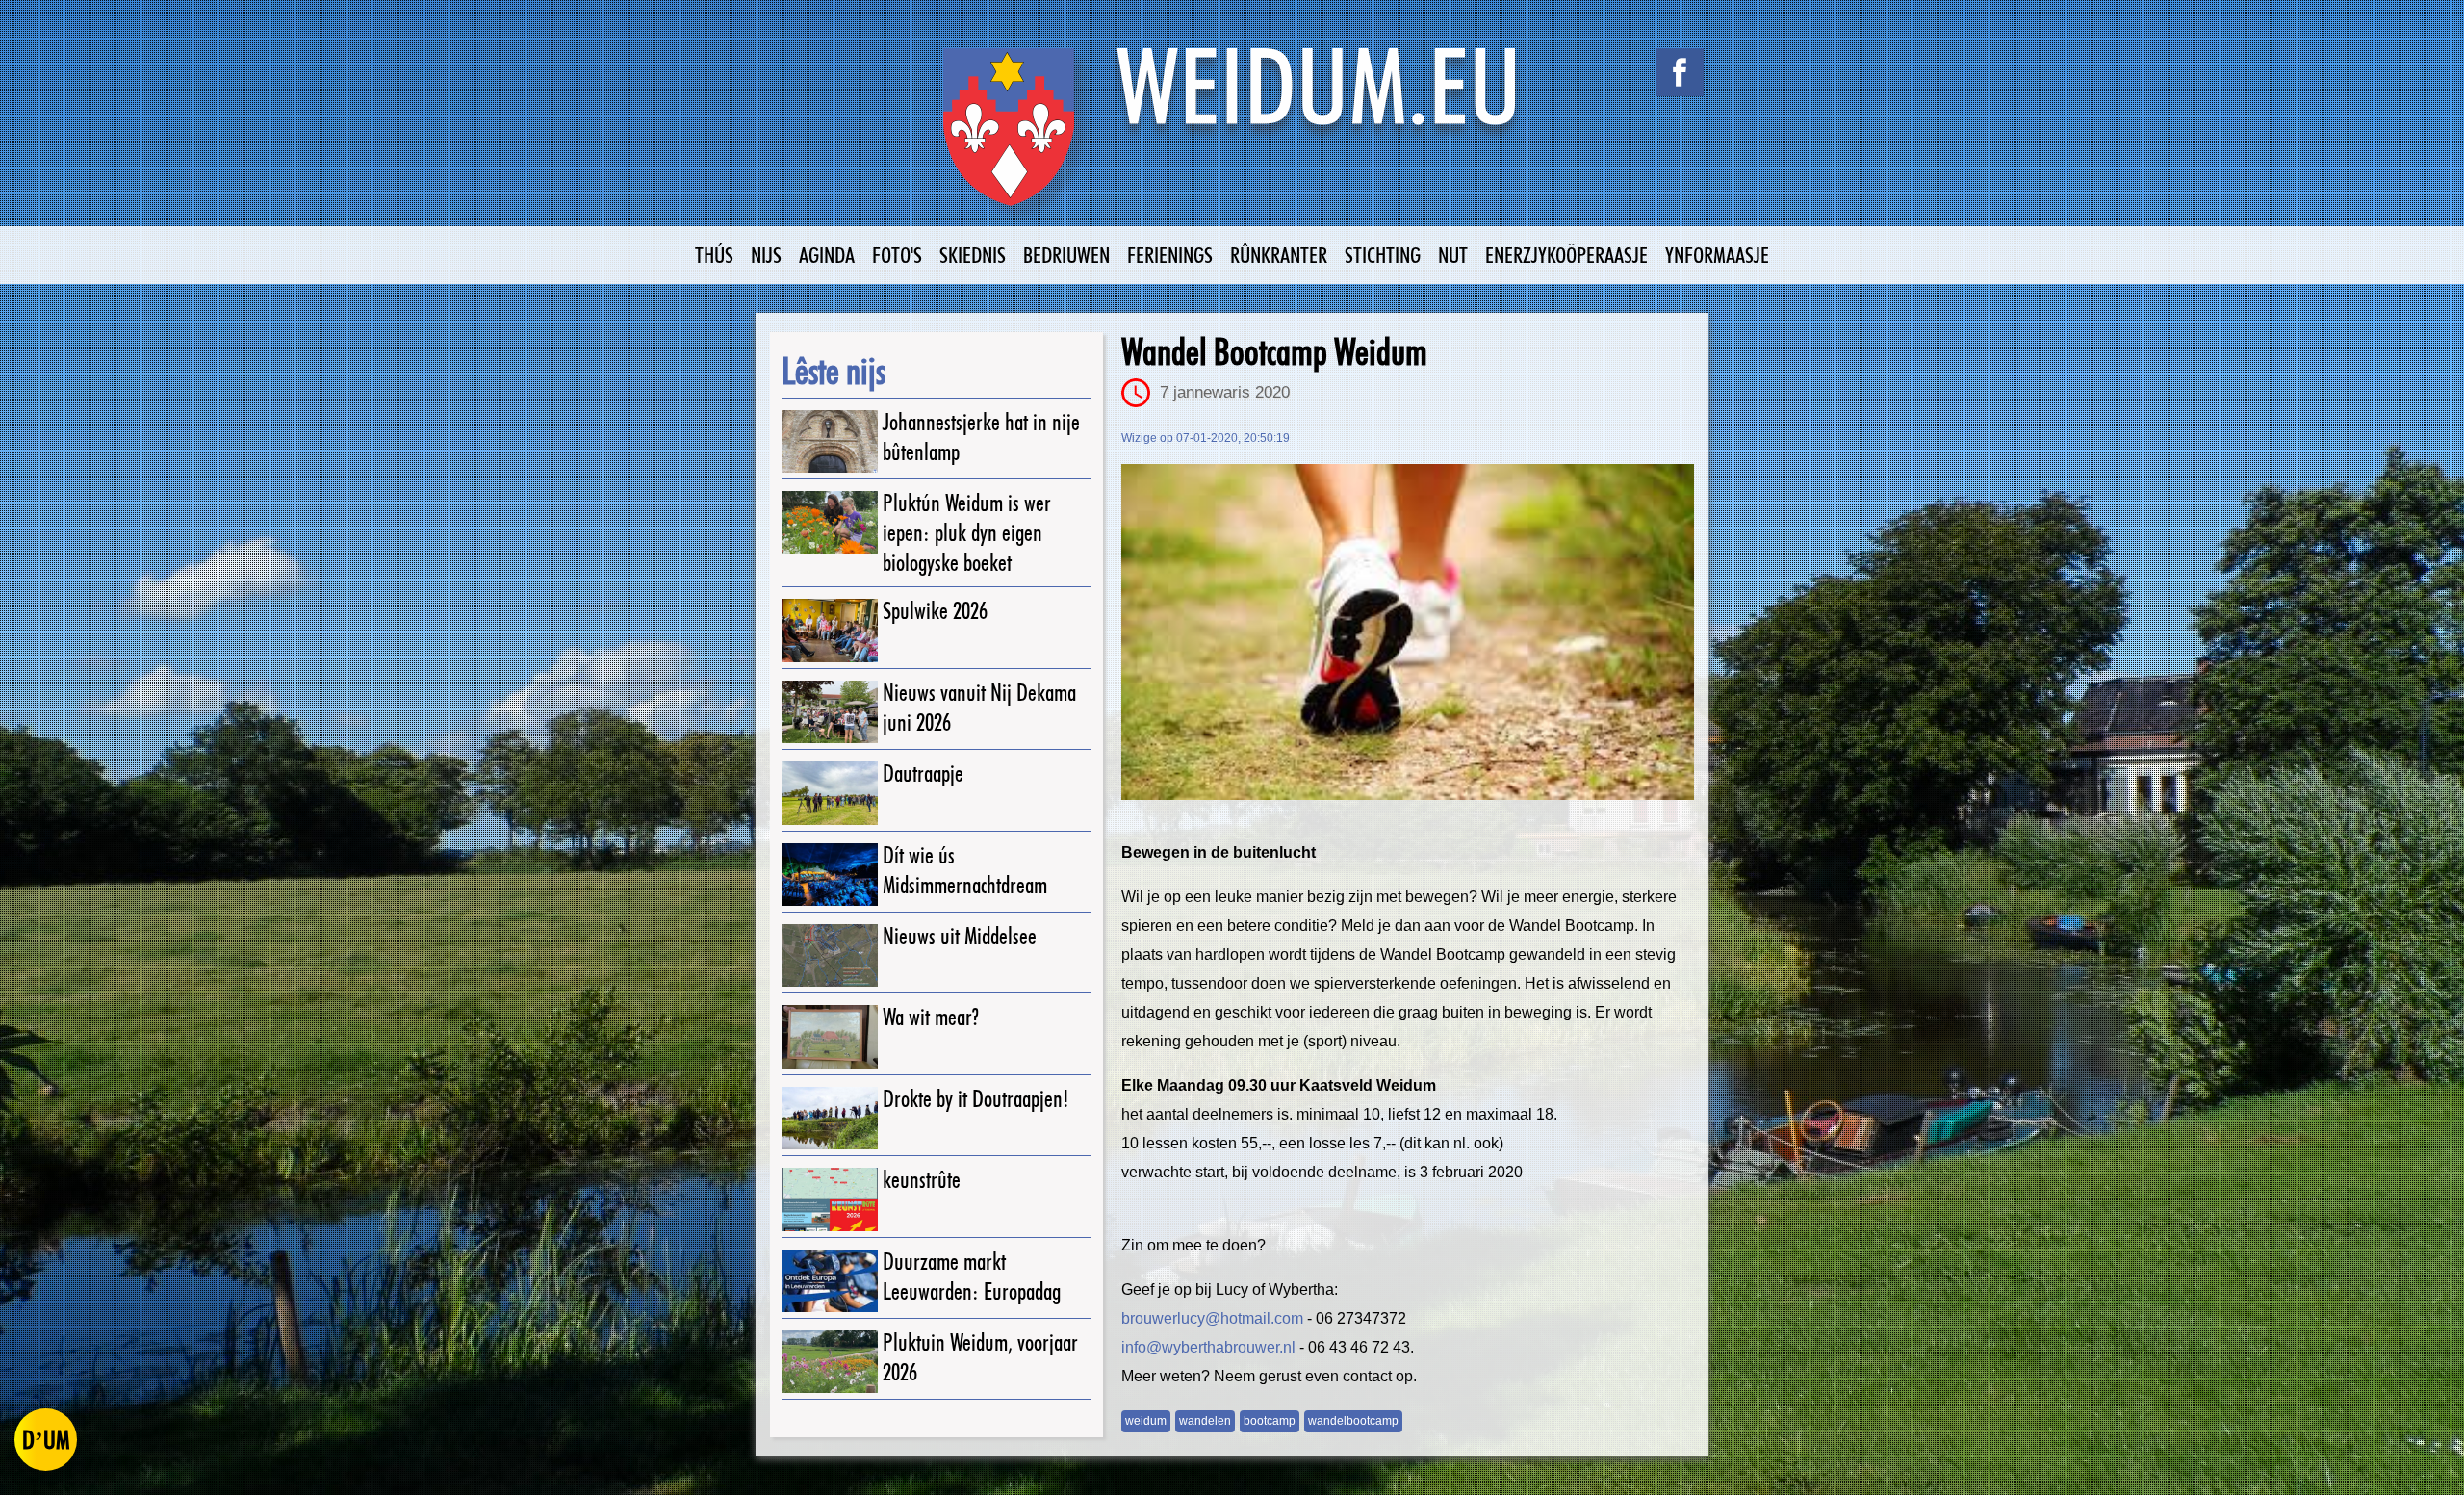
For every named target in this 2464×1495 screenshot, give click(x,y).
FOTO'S (897, 255)
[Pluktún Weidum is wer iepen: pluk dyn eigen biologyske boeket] (830, 522)
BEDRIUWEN (1066, 255)
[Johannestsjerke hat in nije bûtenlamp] (830, 441)
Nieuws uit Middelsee (960, 936)
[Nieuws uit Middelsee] (830, 955)
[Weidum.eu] (1232, 137)
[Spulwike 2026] (830, 630)
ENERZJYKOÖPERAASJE (1566, 255)
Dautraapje (923, 773)
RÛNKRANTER (1279, 255)
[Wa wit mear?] (830, 1036)
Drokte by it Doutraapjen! (976, 1099)
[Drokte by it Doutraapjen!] (830, 1118)
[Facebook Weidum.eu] (1680, 72)
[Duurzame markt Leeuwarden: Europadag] (830, 1281)
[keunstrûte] (830, 1199)
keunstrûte (922, 1180)
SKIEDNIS (973, 255)
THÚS (714, 255)
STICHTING (1383, 255)
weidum (1146, 1421)
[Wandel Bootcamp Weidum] (1408, 632)
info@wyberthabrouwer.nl (1208, 1347)
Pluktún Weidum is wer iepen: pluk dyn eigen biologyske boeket (967, 533)
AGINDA (827, 255)
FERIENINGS (1170, 255)
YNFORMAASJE (1717, 255)
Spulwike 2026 (935, 611)
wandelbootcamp (1353, 1421)
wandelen (1205, 1421)
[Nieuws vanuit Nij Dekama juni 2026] (830, 712)
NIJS (766, 255)
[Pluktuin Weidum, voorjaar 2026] (830, 1362)
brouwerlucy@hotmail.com (1212, 1318)
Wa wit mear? (931, 1017)
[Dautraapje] (830, 793)
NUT (1453, 255)
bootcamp (1270, 1421)
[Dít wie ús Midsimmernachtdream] (830, 875)
